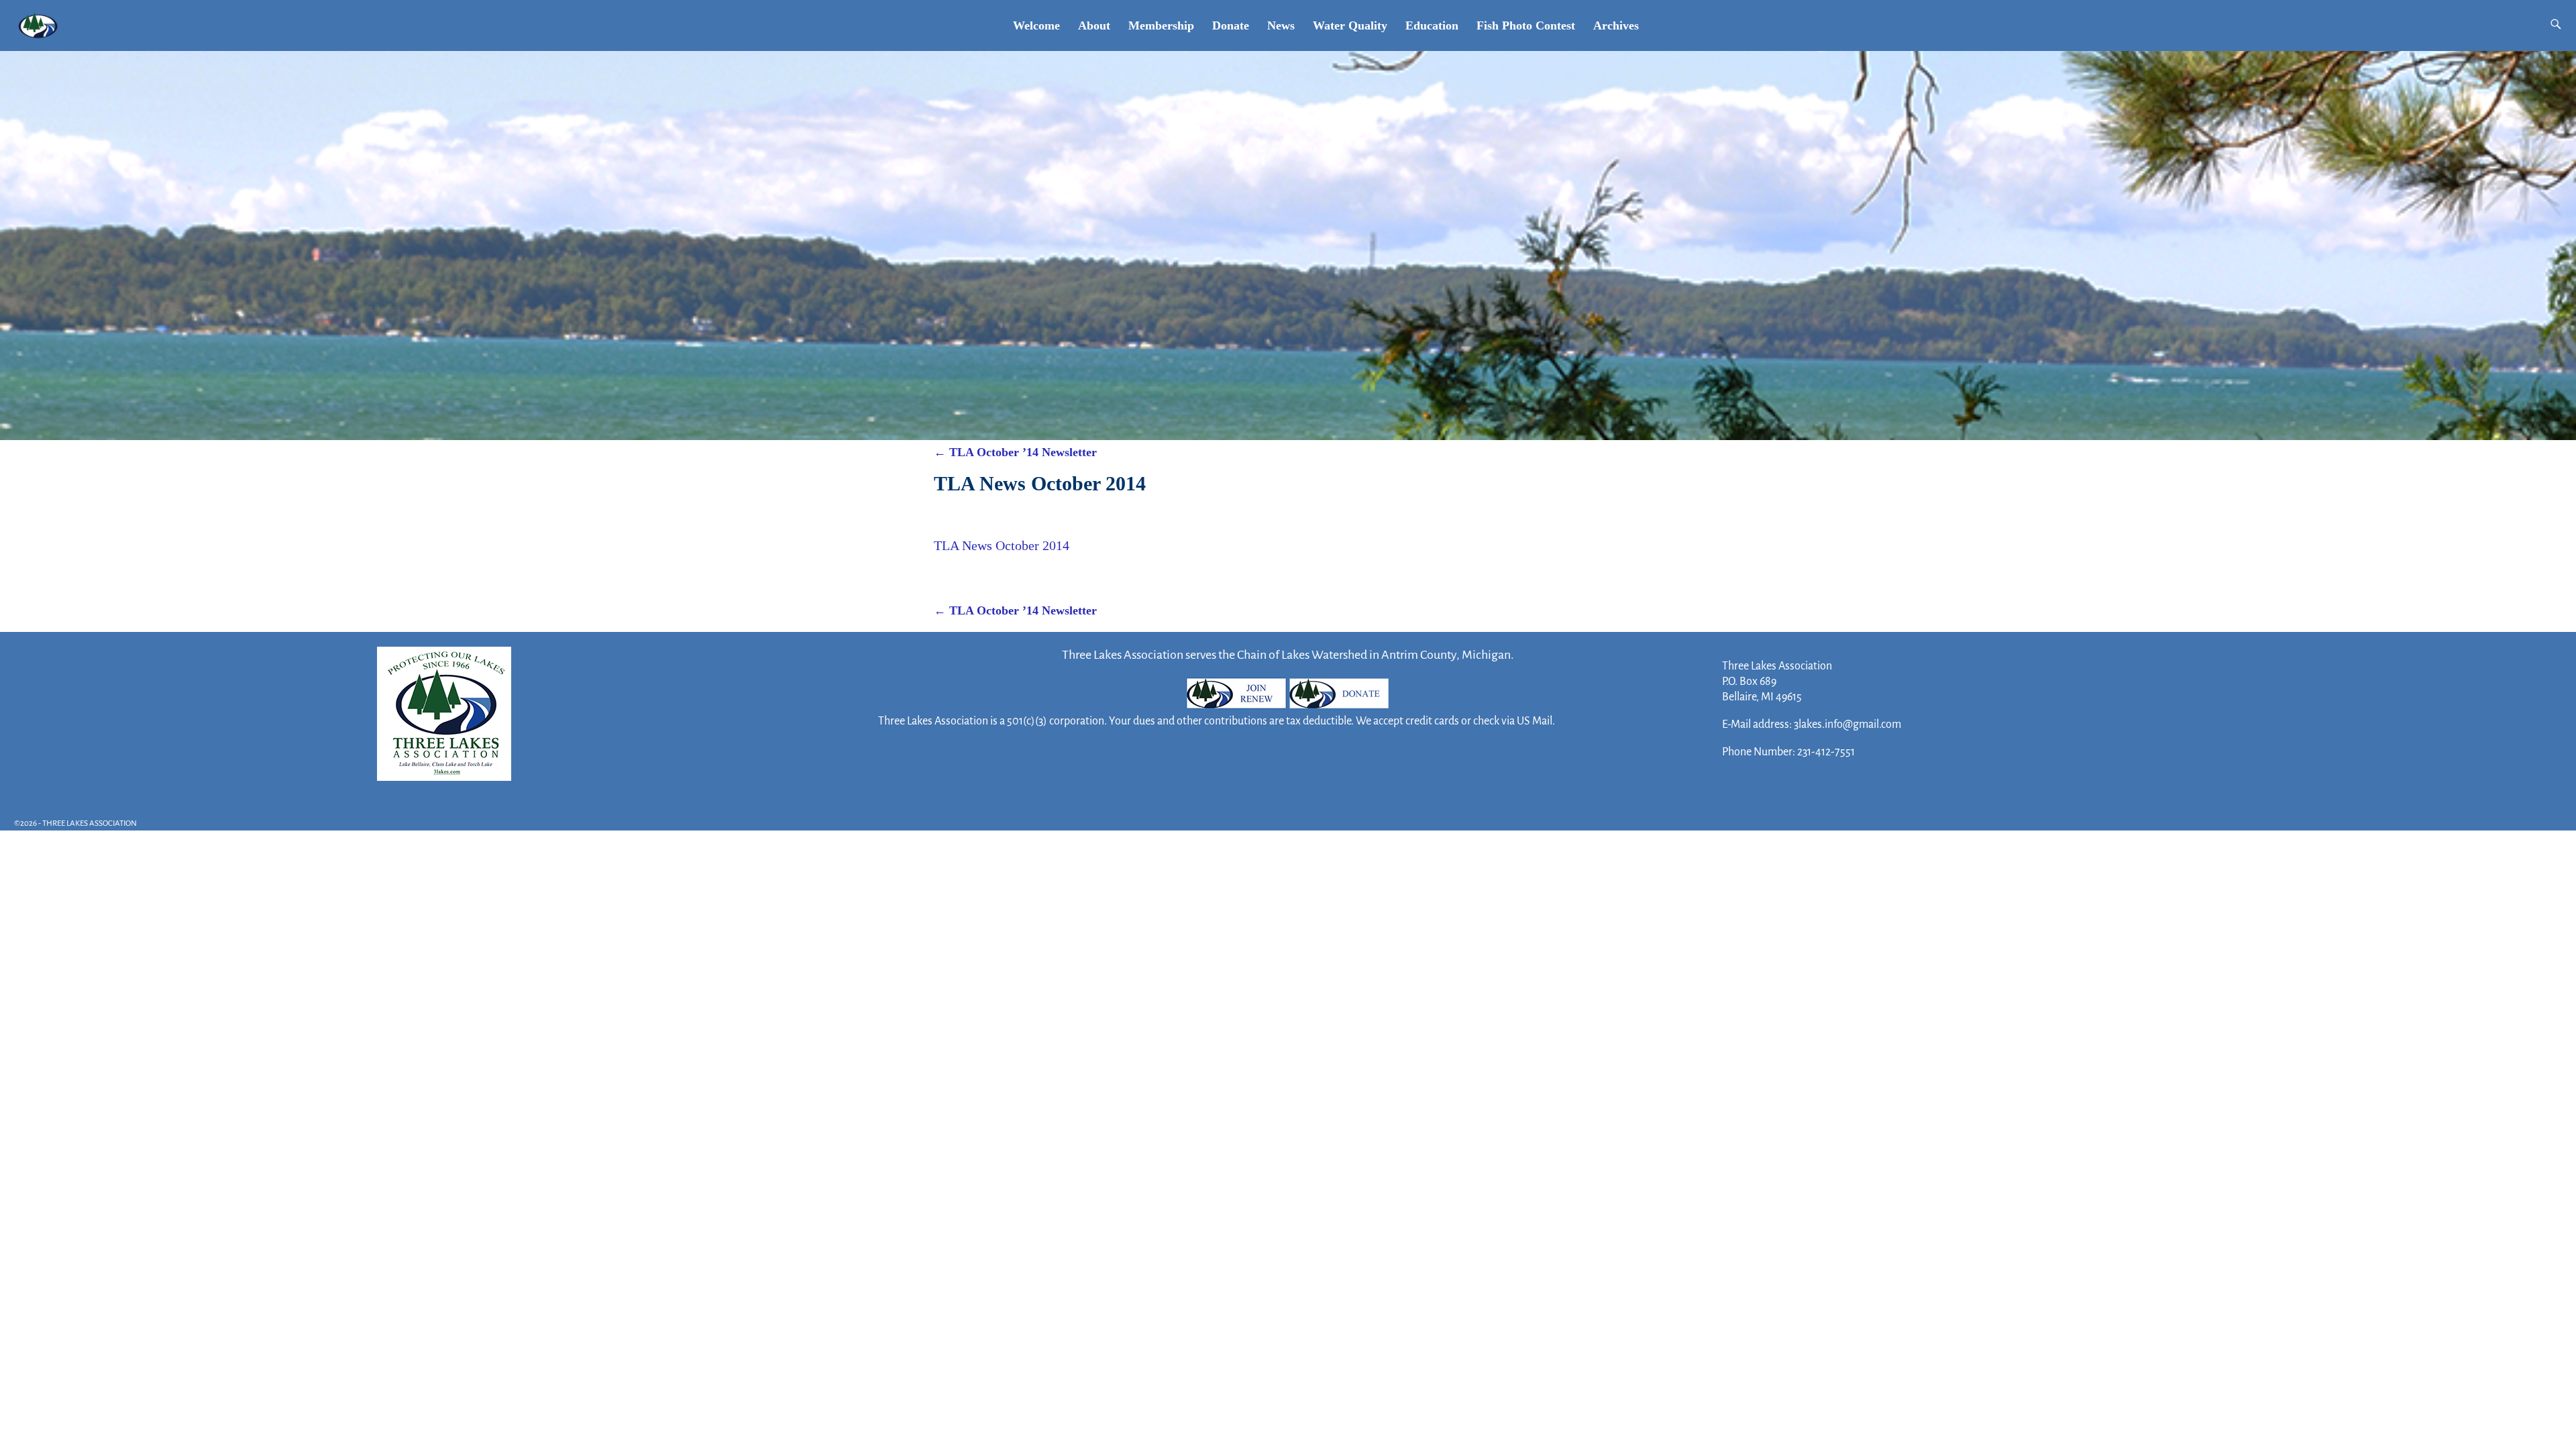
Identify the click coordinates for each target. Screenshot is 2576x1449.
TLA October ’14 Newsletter (1015, 452)
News (1281, 25)
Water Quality (1350, 25)
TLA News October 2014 (1002, 545)
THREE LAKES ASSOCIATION (90, 823)
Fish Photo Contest (1526, 25)
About (1094, 25)
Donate (1231, 25)
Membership (1161, 25)
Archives (1616, 25)
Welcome (1036, 25)
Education (1432, 25)
